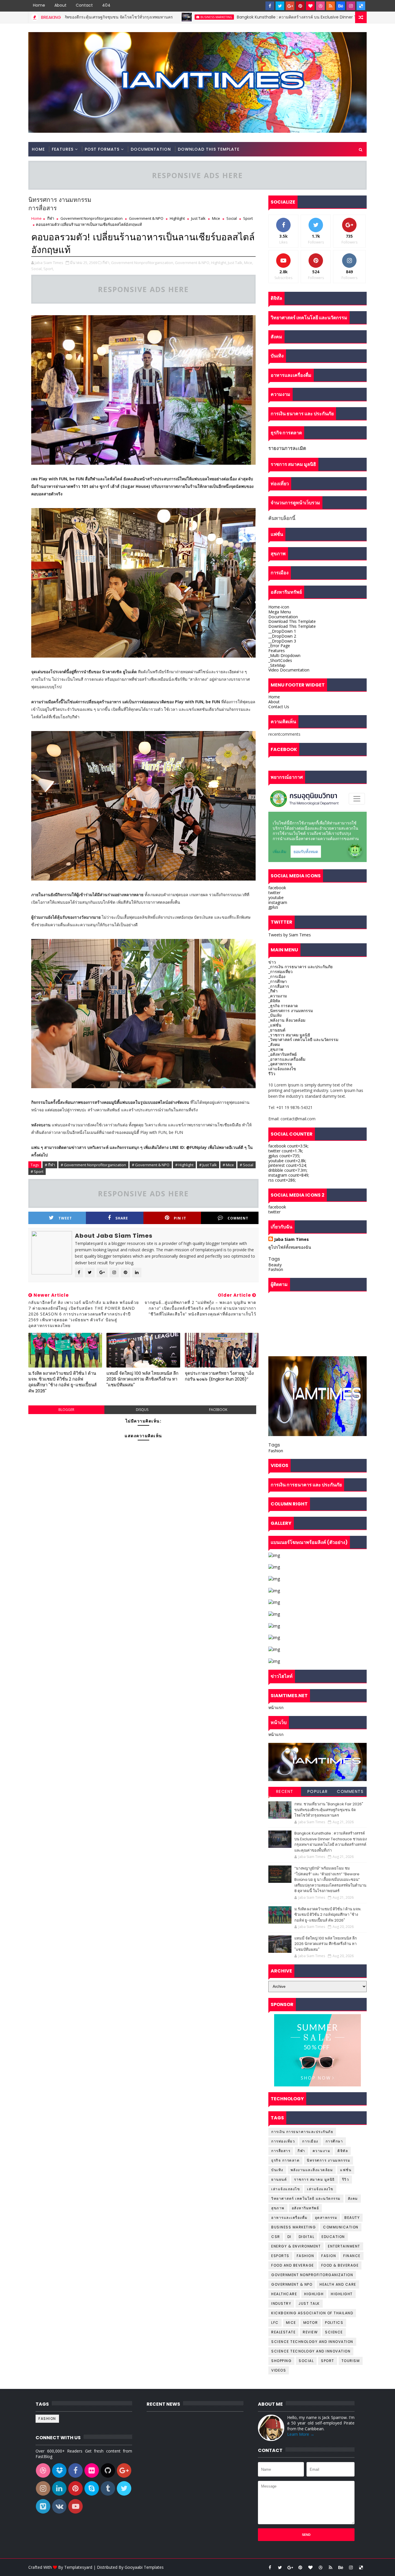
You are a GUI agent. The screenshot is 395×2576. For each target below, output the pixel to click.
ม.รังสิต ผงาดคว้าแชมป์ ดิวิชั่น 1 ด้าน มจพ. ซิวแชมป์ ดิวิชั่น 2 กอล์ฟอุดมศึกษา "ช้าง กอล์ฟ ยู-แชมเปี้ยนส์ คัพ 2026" (62, 1382)
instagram (278, 902)
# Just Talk (208, 1165)
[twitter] (280, 6)
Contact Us (279, 707)
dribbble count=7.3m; (288, 1170)
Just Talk (198, 218)
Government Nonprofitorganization (92, 218)
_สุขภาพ (276, 1049)
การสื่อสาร (281, 2151)
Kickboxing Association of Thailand (312, 2313)
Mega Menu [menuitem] (280, 612)
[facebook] (270, 6)
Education (333, 2237)
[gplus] (290, 6)
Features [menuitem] (277, 651)
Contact (84, 5)
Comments (350, 1791)
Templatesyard (78, 2567)
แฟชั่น (346, 2170)
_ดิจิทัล (274, 1001)
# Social (247, 1165)
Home (39, 5)
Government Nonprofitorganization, (143, 263)
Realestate (283, 2332)
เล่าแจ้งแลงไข (320, 2189)
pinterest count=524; (288, 1165)
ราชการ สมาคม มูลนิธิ (314, 2179)
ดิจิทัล (343, 2151)
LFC (275, 2323)
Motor (311, 2323)
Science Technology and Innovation (312, 2342)
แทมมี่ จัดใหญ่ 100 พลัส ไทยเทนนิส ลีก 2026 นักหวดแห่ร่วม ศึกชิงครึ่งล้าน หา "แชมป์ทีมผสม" (142, 1379)
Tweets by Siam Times (290, 935)
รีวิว (272, 1074)
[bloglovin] (310, 6)
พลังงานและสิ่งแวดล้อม (312, 2170)
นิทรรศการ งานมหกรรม (328, 2160)
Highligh (314, 2294)
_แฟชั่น (275, 1025)
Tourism (351, 2361)
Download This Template (209, 149)
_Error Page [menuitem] (279, 646)
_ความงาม (278, 996)
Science (334, 2332)
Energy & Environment (296, 2246)
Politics (334, 2323)
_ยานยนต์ (277, 1030)
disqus (142, 1410)
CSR (276, 2237)
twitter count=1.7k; (286, 1151)
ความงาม (322, 2151)
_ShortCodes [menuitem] (280, 660)
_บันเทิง (275, 1015)
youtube (276, 897)
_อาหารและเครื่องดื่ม (287, 1059)
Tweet (65, 1218)
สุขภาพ (278, 2208)
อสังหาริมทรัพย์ (306, 2208)
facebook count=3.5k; (288, 1146)
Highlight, (219, 263)
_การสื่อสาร (279, 986)
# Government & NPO (151, 1165)
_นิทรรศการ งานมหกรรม (291, 1011)
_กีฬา (273, 991)
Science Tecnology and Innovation (311, 2351)
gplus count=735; (284, 1156)
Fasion (329, 2256)
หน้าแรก (276, 1707)
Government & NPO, (193, 263)
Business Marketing (112, 17)
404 (106, 5)
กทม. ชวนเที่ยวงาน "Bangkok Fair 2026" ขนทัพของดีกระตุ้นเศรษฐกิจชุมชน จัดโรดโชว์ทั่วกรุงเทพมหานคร (329, 1810)
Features (63, 149)
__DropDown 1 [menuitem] (282, 631)
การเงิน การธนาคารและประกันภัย (302, 2132)
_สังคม (274, 1044)
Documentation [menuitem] (283, 617)
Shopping (281, 2361)
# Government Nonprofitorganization (93, 1165)
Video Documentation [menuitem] (289, 670)
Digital (307, 2237)
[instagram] (351, 6)
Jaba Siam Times (291, 1239)
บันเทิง (277, 2170)
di (289, 2237)
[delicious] (361, 6)
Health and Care (338, 2284)
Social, (37, 269)
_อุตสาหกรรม (280, 1064)
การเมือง (310, 2141)
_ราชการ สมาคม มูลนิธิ (289, 1035)
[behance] (341, 6)
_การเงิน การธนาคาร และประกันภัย (300, 967)
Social (232, 218)
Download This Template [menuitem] (292, 621)
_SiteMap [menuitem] (277, 665)
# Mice (228, 1165)
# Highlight (184, 1165)
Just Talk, (236, 263)
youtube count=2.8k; (287, 1161)
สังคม (353, 2198)
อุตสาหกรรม (326, 2218)
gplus (273, 907)
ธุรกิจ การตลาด (285, 2160)
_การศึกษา (278, 981)
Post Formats (102, 149)
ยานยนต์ (279, 2179)
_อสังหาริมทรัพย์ (283, 1054)
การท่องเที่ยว (283, 2141)
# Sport (37, 1171)
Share (122, 1218)
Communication (341, 2227)
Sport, (49, 269)
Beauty (275, 1265)
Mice (216, 218)
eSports (280, 2256)
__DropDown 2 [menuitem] (282, 636)
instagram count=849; (289, 1175)
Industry (281, 2303)
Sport (248, 218)
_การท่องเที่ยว (280, 971)
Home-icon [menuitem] (279, 607)
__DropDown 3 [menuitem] (282, 641)
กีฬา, (106, 263)
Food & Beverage (340, 2265)
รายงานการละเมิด (287, 448)
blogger (66, 1410)
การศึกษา (334, 2141)
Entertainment (344, 2246)
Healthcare (284, 2294)
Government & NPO (146, 218)
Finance (352, 2256)
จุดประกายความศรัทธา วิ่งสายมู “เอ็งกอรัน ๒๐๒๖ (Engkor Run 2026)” (219, 1376)
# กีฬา (50, 1165)
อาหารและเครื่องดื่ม (289, 2218)
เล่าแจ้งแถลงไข (282, 1069)
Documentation (151, 149)
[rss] (331, 6)
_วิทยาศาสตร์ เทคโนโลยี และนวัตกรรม (303, 1039)
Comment (238, 1218)
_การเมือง (277, 976)
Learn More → (301, 2434)
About (60, 5)
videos (279, 2370)
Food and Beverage (293, 2265)
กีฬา (51, 218)
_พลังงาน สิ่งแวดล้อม (287, 1020)
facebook (218, 1410)
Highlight (177, 218)
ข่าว (272, 962)
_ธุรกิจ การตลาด (283, 1006)
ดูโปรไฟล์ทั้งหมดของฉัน (290, 1247)
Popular (318, 1791)
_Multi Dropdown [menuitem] (284, 655)
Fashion (276, 1269)
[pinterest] (300, 6)
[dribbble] (320, 6)
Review (310, 2332)
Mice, (249, 263)
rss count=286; (282, 1180)
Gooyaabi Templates (144, 2567)
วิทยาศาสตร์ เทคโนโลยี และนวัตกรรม (306, 2198)
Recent (285, 1791)
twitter (274, 893)
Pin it (180, 1218)
